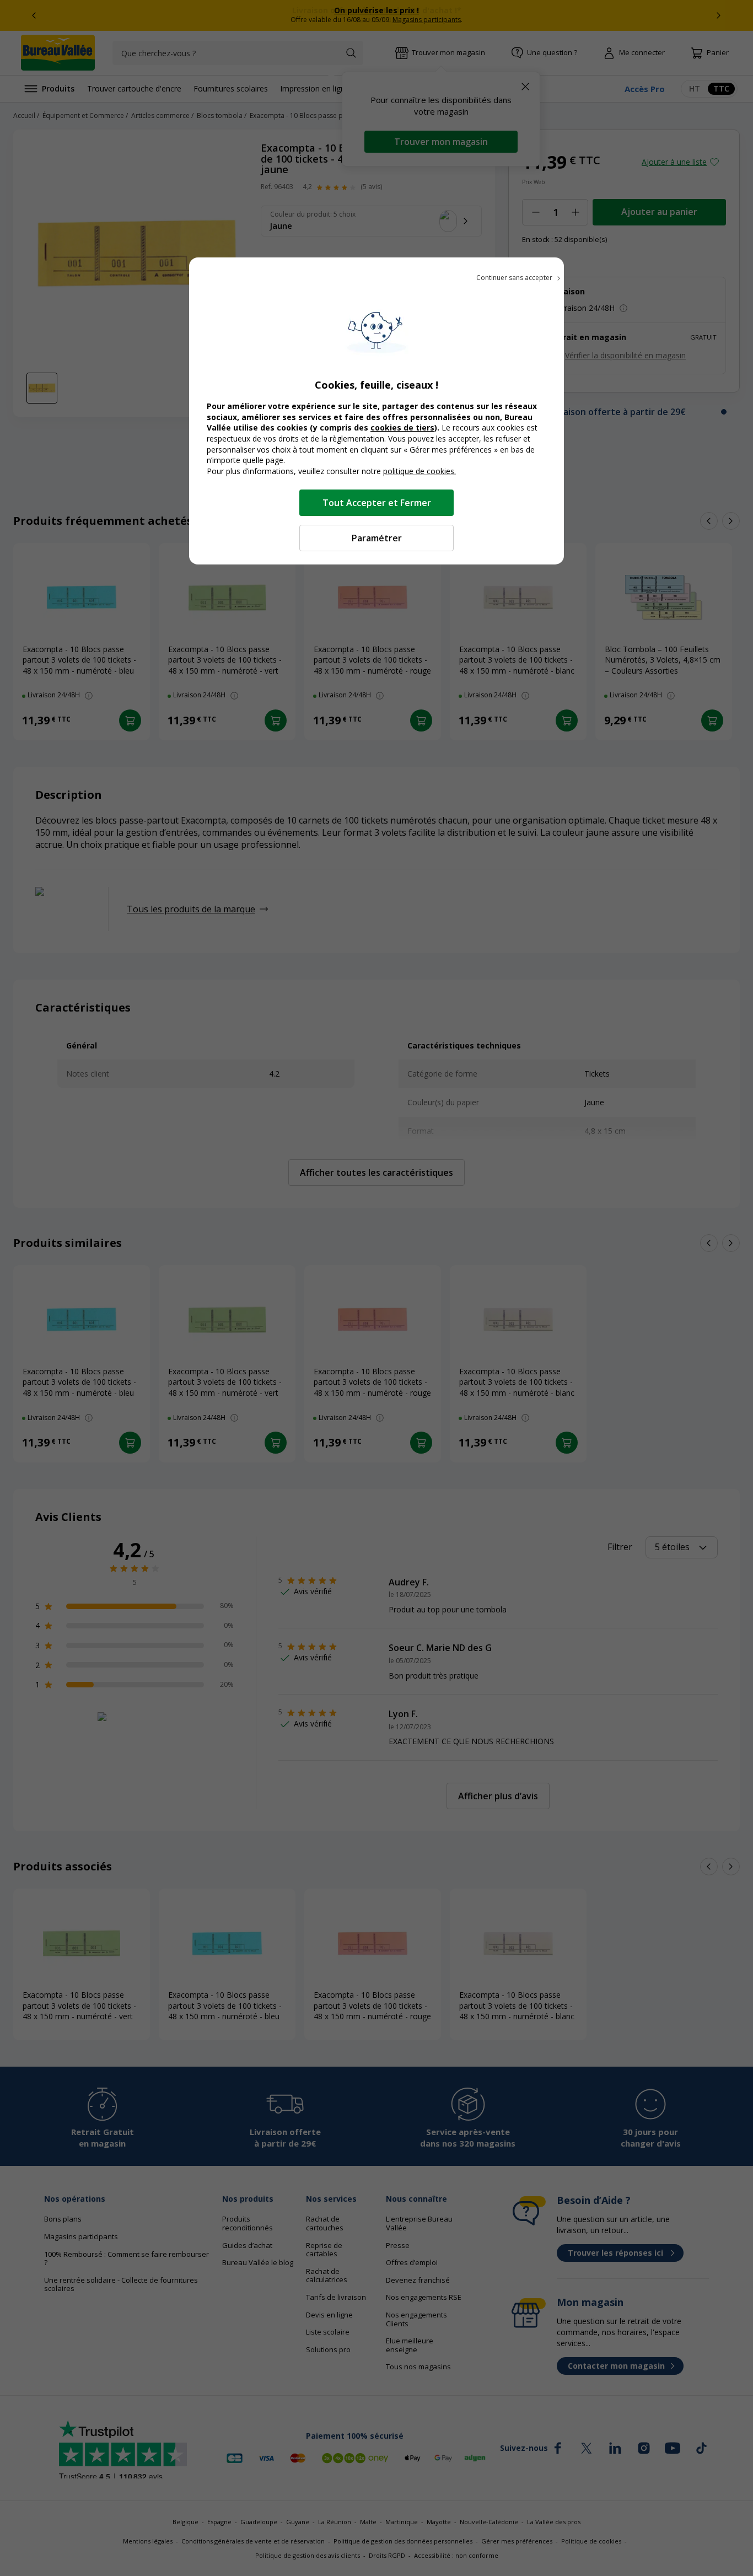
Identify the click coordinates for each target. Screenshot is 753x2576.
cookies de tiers (402, 427)
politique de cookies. (419, 471)
